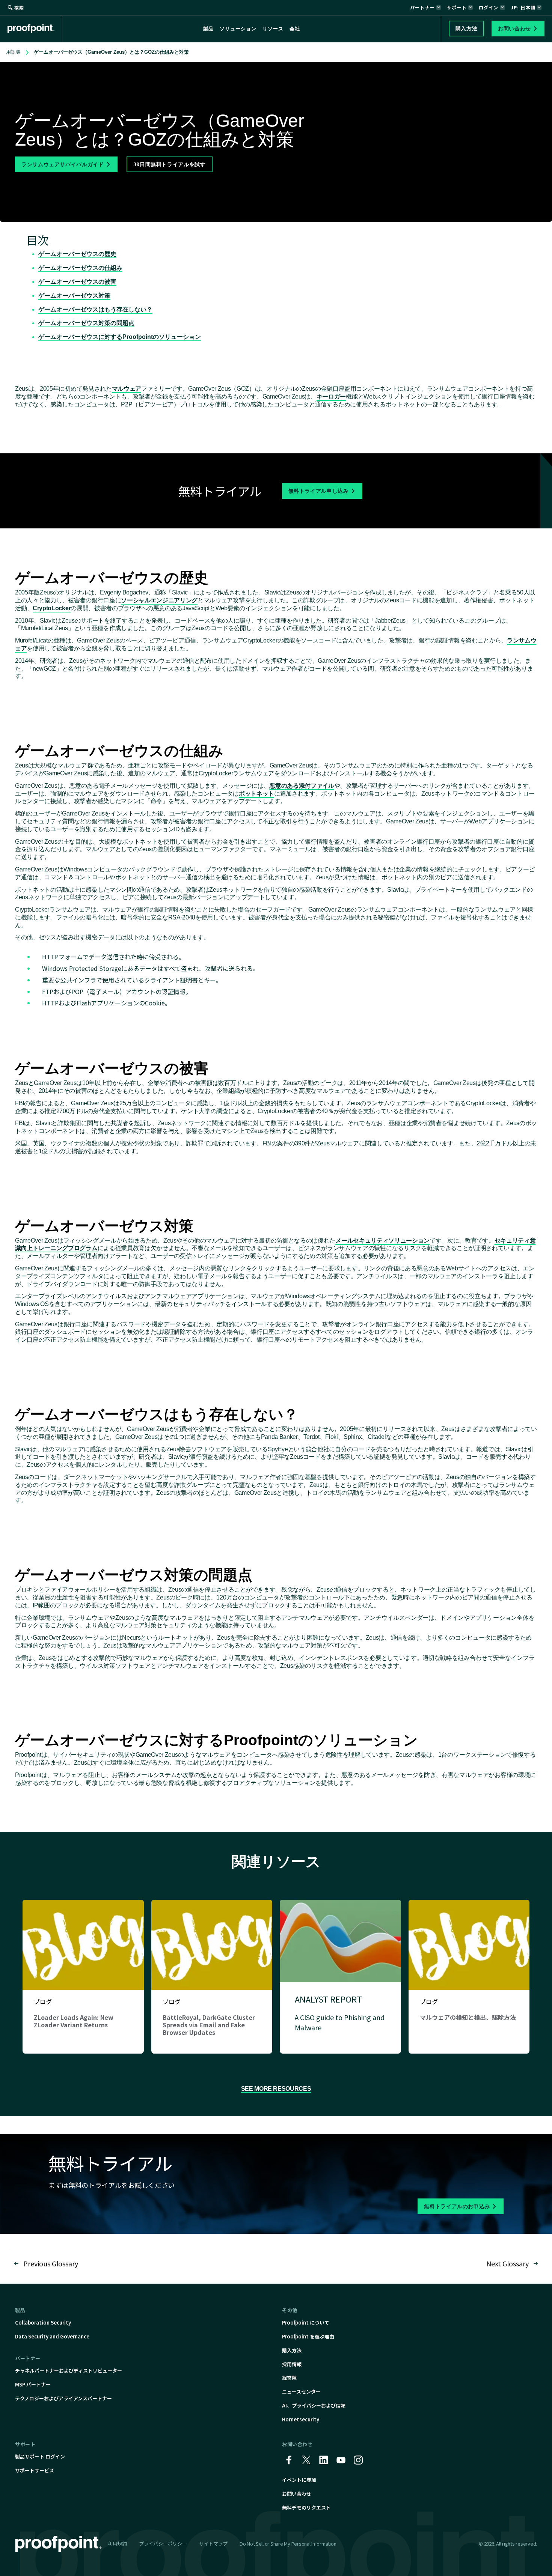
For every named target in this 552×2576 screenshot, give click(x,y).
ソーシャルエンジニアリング (159, 600)
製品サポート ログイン (40, 2456)
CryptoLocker (52, 608)
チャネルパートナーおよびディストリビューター (69, 2371)
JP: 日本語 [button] (523, 7)
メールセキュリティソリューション (382, 1241)
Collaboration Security (43, 2322)
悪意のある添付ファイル (302, 786)
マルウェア (127, 389)
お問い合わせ (297, 2494)
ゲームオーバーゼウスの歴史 (77, 254)
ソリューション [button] (238, 29)
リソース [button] (273, 29)
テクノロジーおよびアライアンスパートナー (63, 2398)
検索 (19, 7)
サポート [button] (457, 7)
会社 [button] (295, 29)
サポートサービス (35, 2470)
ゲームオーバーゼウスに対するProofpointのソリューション (120, 337)
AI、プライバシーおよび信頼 (314, 2405)
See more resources (276, 2089)
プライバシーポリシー (163, 2544)
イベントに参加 (299, 2480)
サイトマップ (213, 2544)
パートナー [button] (422, 7)
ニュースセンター (301, 2392)
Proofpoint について (306, 2322)
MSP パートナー (33, 2384)
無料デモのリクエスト (306, 2508)
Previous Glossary (51, 2263)
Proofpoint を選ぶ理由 (308, 2336)
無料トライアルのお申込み (457, 2206)
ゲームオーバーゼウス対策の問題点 (86, 323)
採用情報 (292, 2364)
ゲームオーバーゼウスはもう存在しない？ (95, 309)
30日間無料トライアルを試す (170, 164)
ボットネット (256, 794)
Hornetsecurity (301, 2419)
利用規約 (117, 2544)
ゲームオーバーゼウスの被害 (77, 282)
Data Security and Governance (52, 2336)
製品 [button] (208, 29)
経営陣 (289, 2378)
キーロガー (331, 396)
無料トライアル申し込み (319, 491)
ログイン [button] (489, 7)
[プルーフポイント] (35, 29)
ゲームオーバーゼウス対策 (74, 296)
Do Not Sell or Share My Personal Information (288, 2544)
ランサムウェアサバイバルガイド (63, 164)
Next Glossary (508, 2263)
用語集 (13, 52)
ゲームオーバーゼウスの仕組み (80, 268)
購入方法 (292, 2350)
